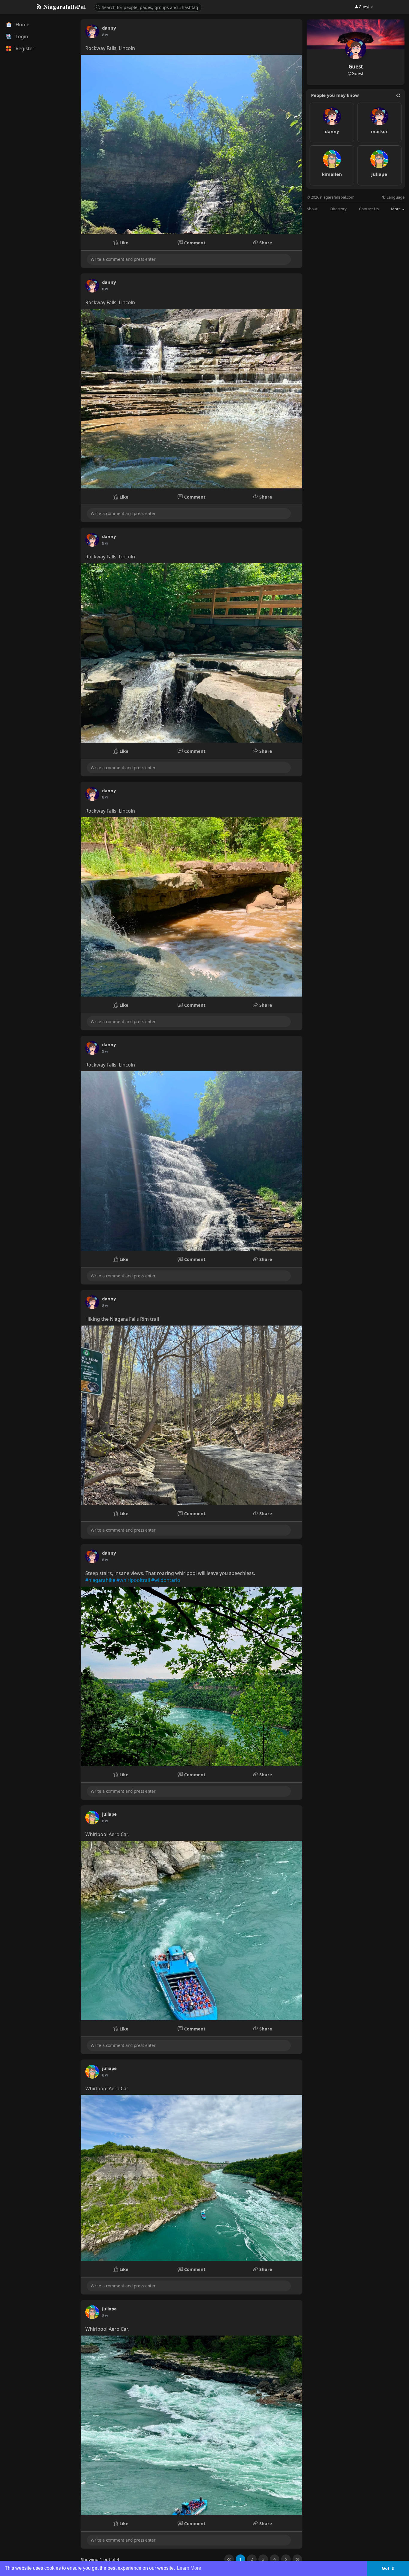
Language (395, 197)
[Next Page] (286, 2559)
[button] (148, 7)
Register (24, 48)
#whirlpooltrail (133, 1580)
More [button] (396, 209)
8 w (105, 35)
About (312, 209)
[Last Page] (297, 2559)
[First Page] (229, 2559)
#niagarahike (100, 1580)
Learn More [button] (189, 2568)
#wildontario (166, 1580)
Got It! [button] (388, 2568)
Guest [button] (364, 7)
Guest (356, 67)
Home (22, 25)
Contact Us (369, 209)
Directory (338, 209)
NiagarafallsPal (64, 7)
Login (21, 36)
